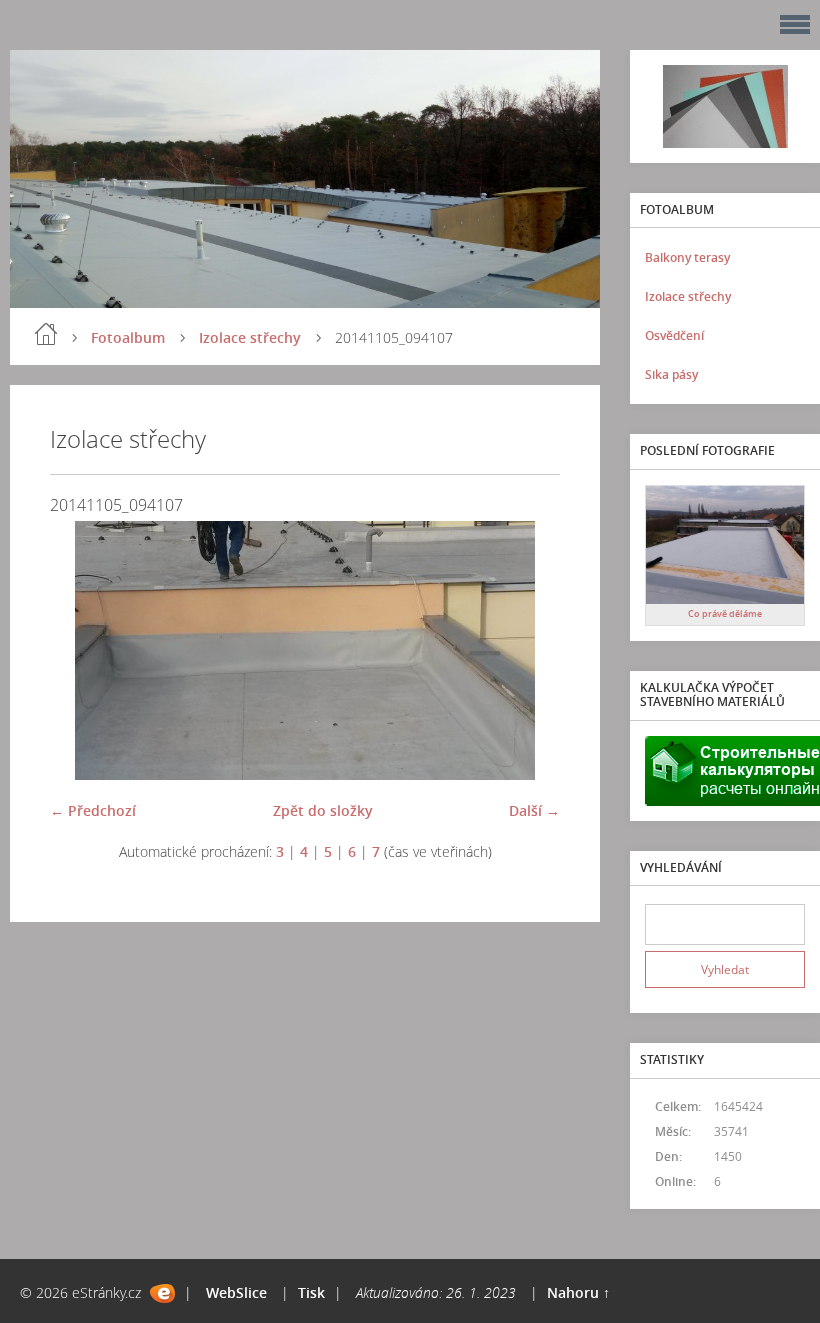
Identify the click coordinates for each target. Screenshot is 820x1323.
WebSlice (236, 1292)
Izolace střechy (250, 337)
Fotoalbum (128, 337)
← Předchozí (93, 810)
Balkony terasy (687, 257)
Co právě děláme (725, 613)
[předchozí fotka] (82, 650)
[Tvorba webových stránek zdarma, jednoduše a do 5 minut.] (162, 1293)
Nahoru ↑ (578, 1292)
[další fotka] (527, 650)
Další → (534, 810)
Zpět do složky (323, 810)
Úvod (46, 334)
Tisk (311, 1292)
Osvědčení (674, 335)
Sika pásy (671, 374)
